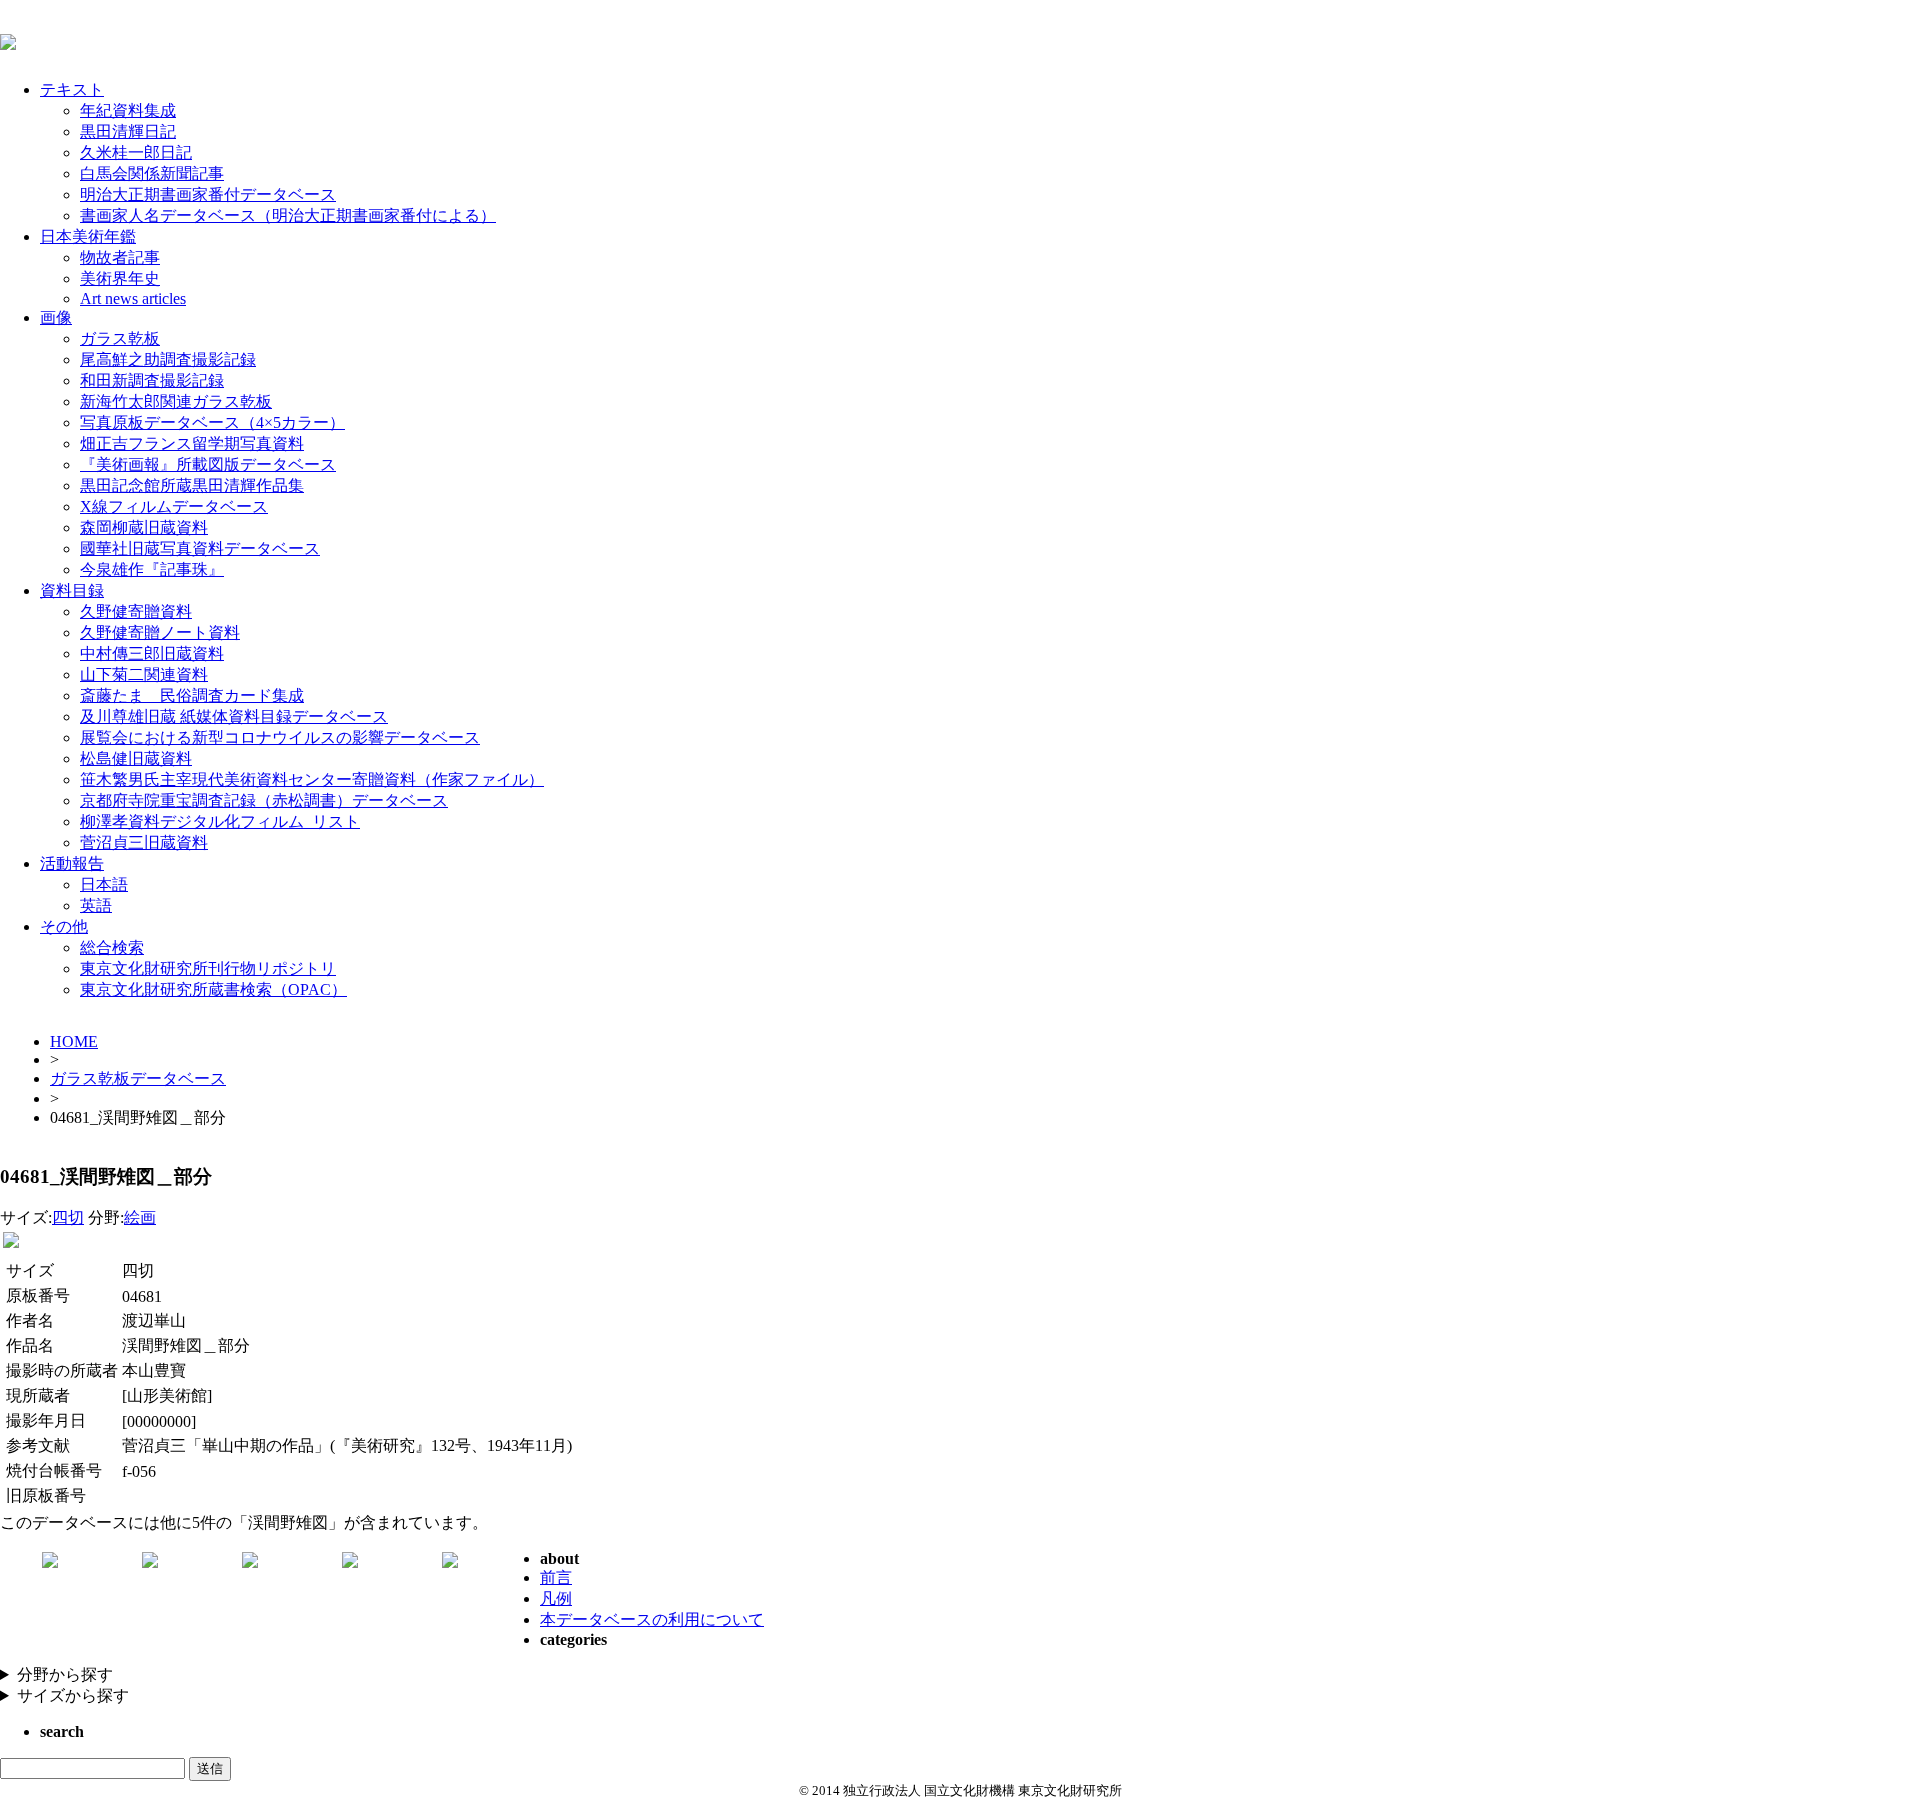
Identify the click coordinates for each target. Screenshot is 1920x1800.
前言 (556, 1577)
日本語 (104, 884)
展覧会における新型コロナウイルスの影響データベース (280, 737)
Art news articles (133, 298)
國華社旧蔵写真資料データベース (200, 548)
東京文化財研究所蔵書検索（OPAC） (213, 989)
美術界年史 (120, 278)
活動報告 (72, 863)
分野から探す (65, 1674)
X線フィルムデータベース (174, 506)
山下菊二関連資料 (144, 674)
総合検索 (112, 947)
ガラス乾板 (120, 338)
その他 (64, 926)
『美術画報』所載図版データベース (208, 464)
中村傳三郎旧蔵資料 (152, 653)
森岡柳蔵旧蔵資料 (144, 527)
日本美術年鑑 (88, 236)
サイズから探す (73, 1695)
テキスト (72, 89)
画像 (56, 317)
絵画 (140, 1217)
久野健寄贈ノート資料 (160, 632)
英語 (96, 905)
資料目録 (72, 590)
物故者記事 (120, 257)
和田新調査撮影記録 (152, 380)
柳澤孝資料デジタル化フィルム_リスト (220, 821)
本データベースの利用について (652, 1619)
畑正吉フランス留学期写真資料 (192, 443)
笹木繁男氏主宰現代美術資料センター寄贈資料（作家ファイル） (312, 779)
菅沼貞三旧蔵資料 (144, 842)
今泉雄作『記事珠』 (152, 569)
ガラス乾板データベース (138, 1078)
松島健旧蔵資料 (136, 758)
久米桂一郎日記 (136, 152)
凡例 (556, 1598)
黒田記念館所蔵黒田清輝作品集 (192, 485)
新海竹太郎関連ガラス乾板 (176, 401)
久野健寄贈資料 (136, 611)
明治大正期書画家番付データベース (208, 194)
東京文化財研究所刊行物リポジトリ (208, 968)
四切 (68, 1217)
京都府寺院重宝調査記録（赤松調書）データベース (264, 800)
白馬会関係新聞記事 (152, 173)
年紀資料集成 (128, 110)
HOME (74, 1041)
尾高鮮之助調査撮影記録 (168, 359)
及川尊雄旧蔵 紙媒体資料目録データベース (234, 716)
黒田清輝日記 (128, 131)
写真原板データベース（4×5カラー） (212, 422)
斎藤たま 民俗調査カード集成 (192, 695)
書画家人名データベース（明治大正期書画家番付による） (288, 215)
